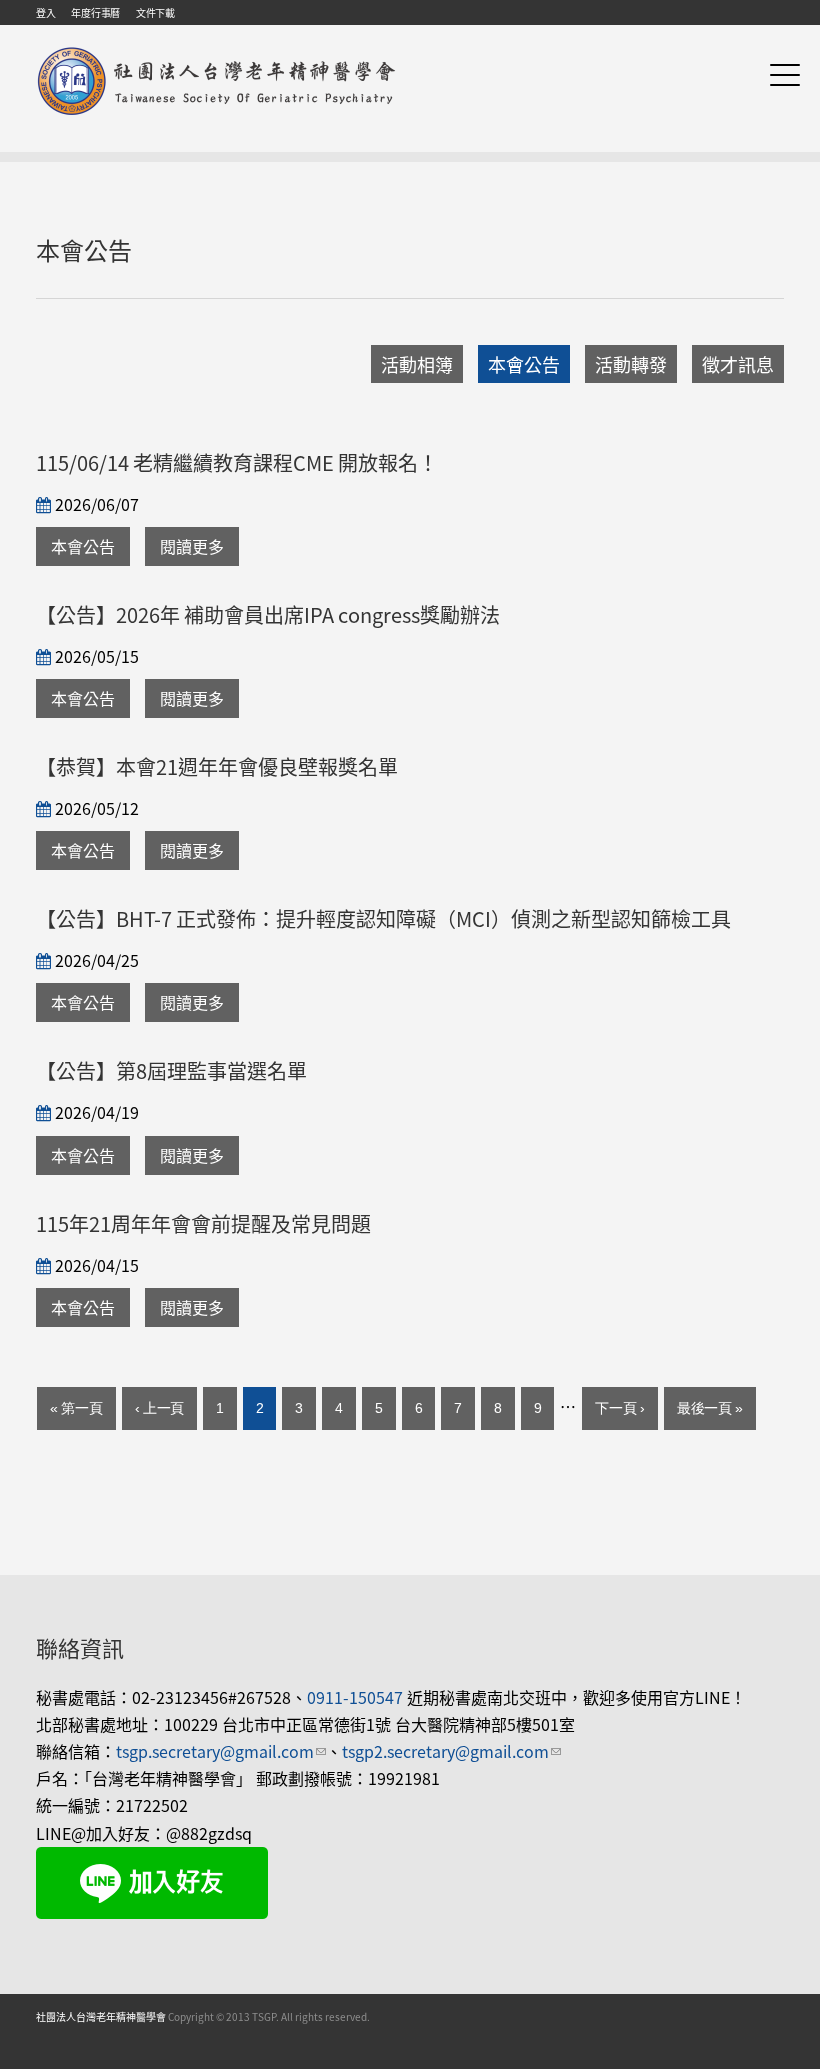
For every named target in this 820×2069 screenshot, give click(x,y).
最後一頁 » (710, 1408)
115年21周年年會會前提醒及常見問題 (203, 1223)
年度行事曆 (95, 12)
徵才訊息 (738, 364)
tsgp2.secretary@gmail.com (451, 1751)
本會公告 (524, 364)
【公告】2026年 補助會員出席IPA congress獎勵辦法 (268, 614)
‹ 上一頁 (160, 1408)
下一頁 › (620, 1408)
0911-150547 (355, 1697)
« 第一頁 (76, 1408)
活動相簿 (417, 364)
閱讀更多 (192, 546)
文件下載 (155, 12)
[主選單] (785, 74)
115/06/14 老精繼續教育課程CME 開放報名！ (237, 462)
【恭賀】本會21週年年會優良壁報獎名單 (217, 766)
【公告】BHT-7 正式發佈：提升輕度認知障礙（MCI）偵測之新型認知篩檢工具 (383, 918)
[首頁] (217, 48)
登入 (45, 12)
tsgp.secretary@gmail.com (221, 1751)
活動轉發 (631, 364)
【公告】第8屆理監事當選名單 (171, 1070)
